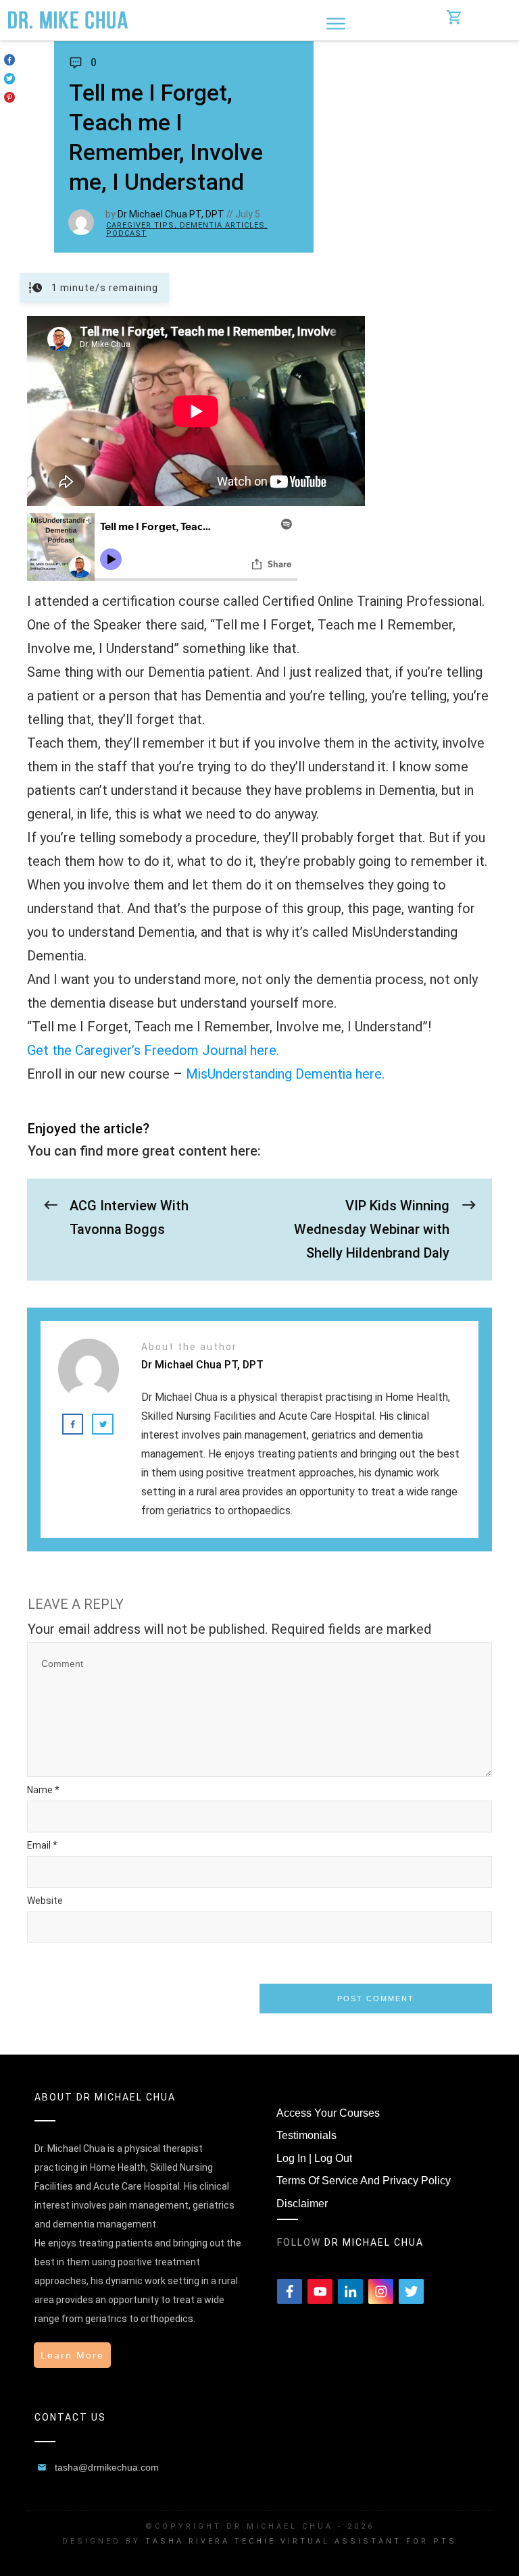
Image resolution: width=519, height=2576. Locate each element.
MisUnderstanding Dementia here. (285, 1074)
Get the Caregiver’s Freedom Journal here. (153, 1050)
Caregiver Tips (140, 225)
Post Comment (376, 1999)
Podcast (126, 233)
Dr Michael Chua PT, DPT (171, 214)
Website (45, 1901)
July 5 (248, 214)
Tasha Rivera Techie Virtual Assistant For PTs (301, 2541)
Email (42, 1845)
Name (43, 1790)
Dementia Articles (222, 225)
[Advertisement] (416, 132)
